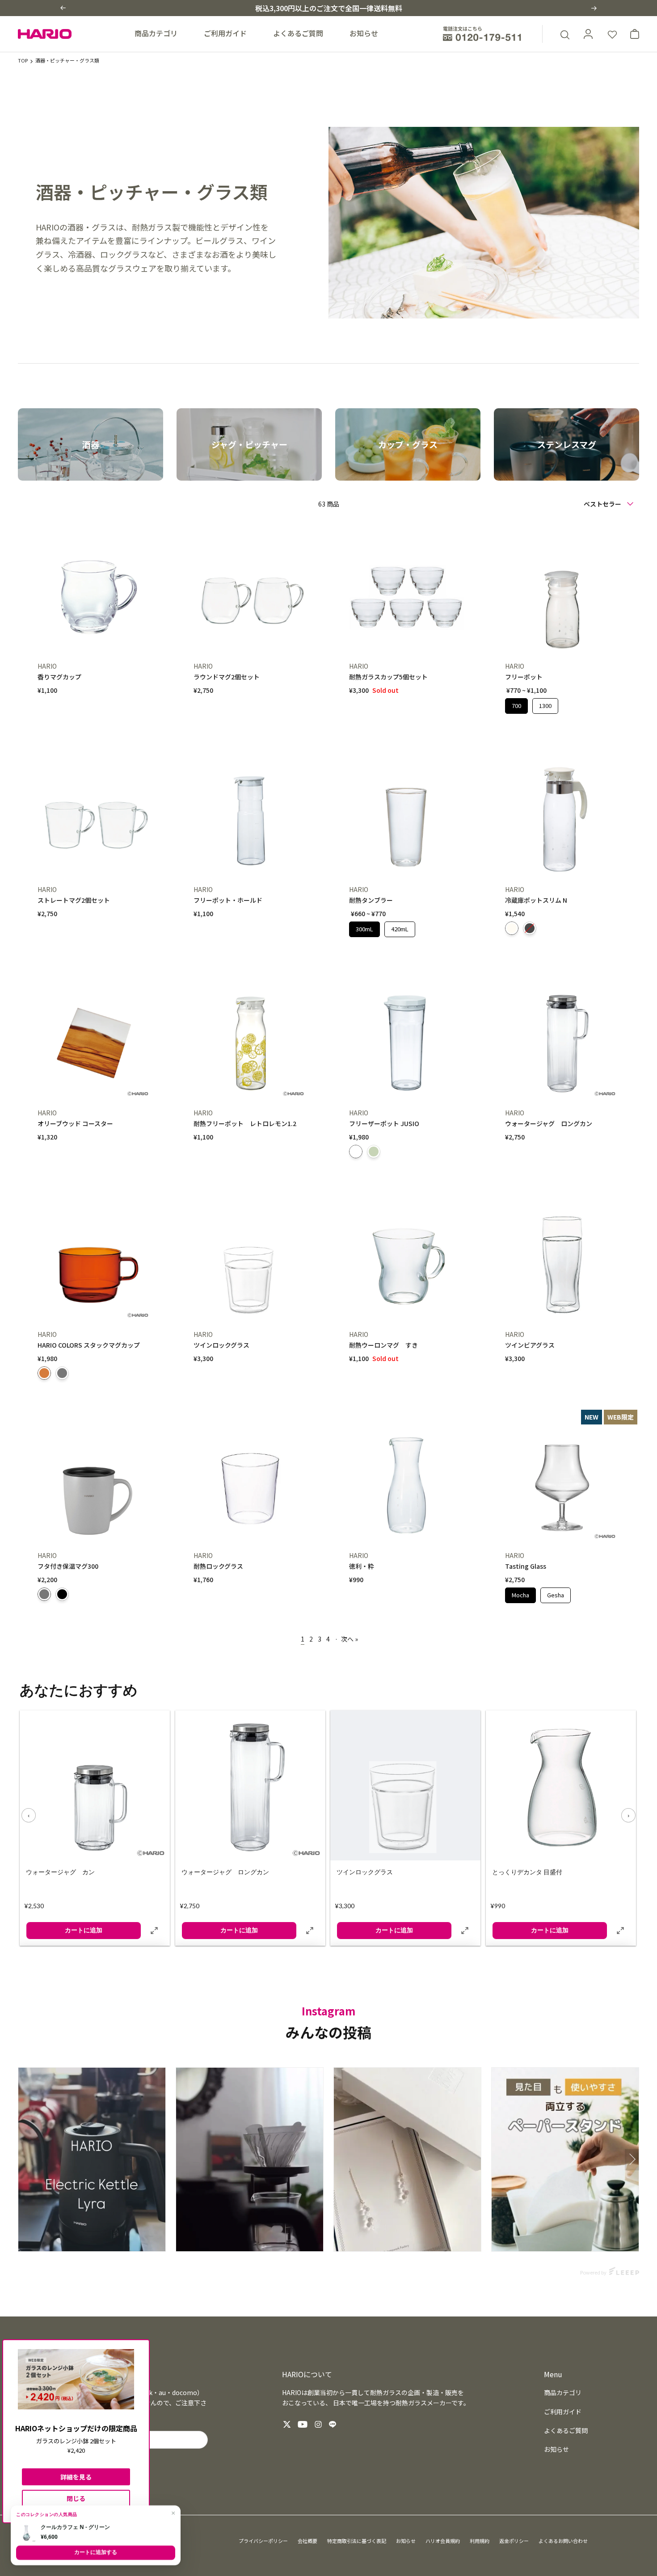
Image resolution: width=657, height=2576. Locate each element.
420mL (400, 927)
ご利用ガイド (225, 33)
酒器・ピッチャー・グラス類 (67, 60)
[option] (91, 445)
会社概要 (307, 2541)
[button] (63, 8)
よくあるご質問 (298, 33)
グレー (62, 1373)
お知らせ (364, 33)
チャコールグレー (530, 928)
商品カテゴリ (156, 33)
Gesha (556, 1593)
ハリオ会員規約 (443, 2541)
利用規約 (480, 2541)
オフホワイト (512, 928)
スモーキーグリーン (374, 1152)
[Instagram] (318, 2424)
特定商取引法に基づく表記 (357, 2541)
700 (516, 704)
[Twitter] (287, 2424)
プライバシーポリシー (263, 2541)
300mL (365, 927)
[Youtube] (303, 2424)
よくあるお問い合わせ (563, 2541)
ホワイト (356, 1152)
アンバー (44, 1373)
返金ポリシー (514, 2541)
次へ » (350, 1639)
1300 (545, 704)
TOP (23, 60)
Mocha (520, 1593)
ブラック (62, 1594)
